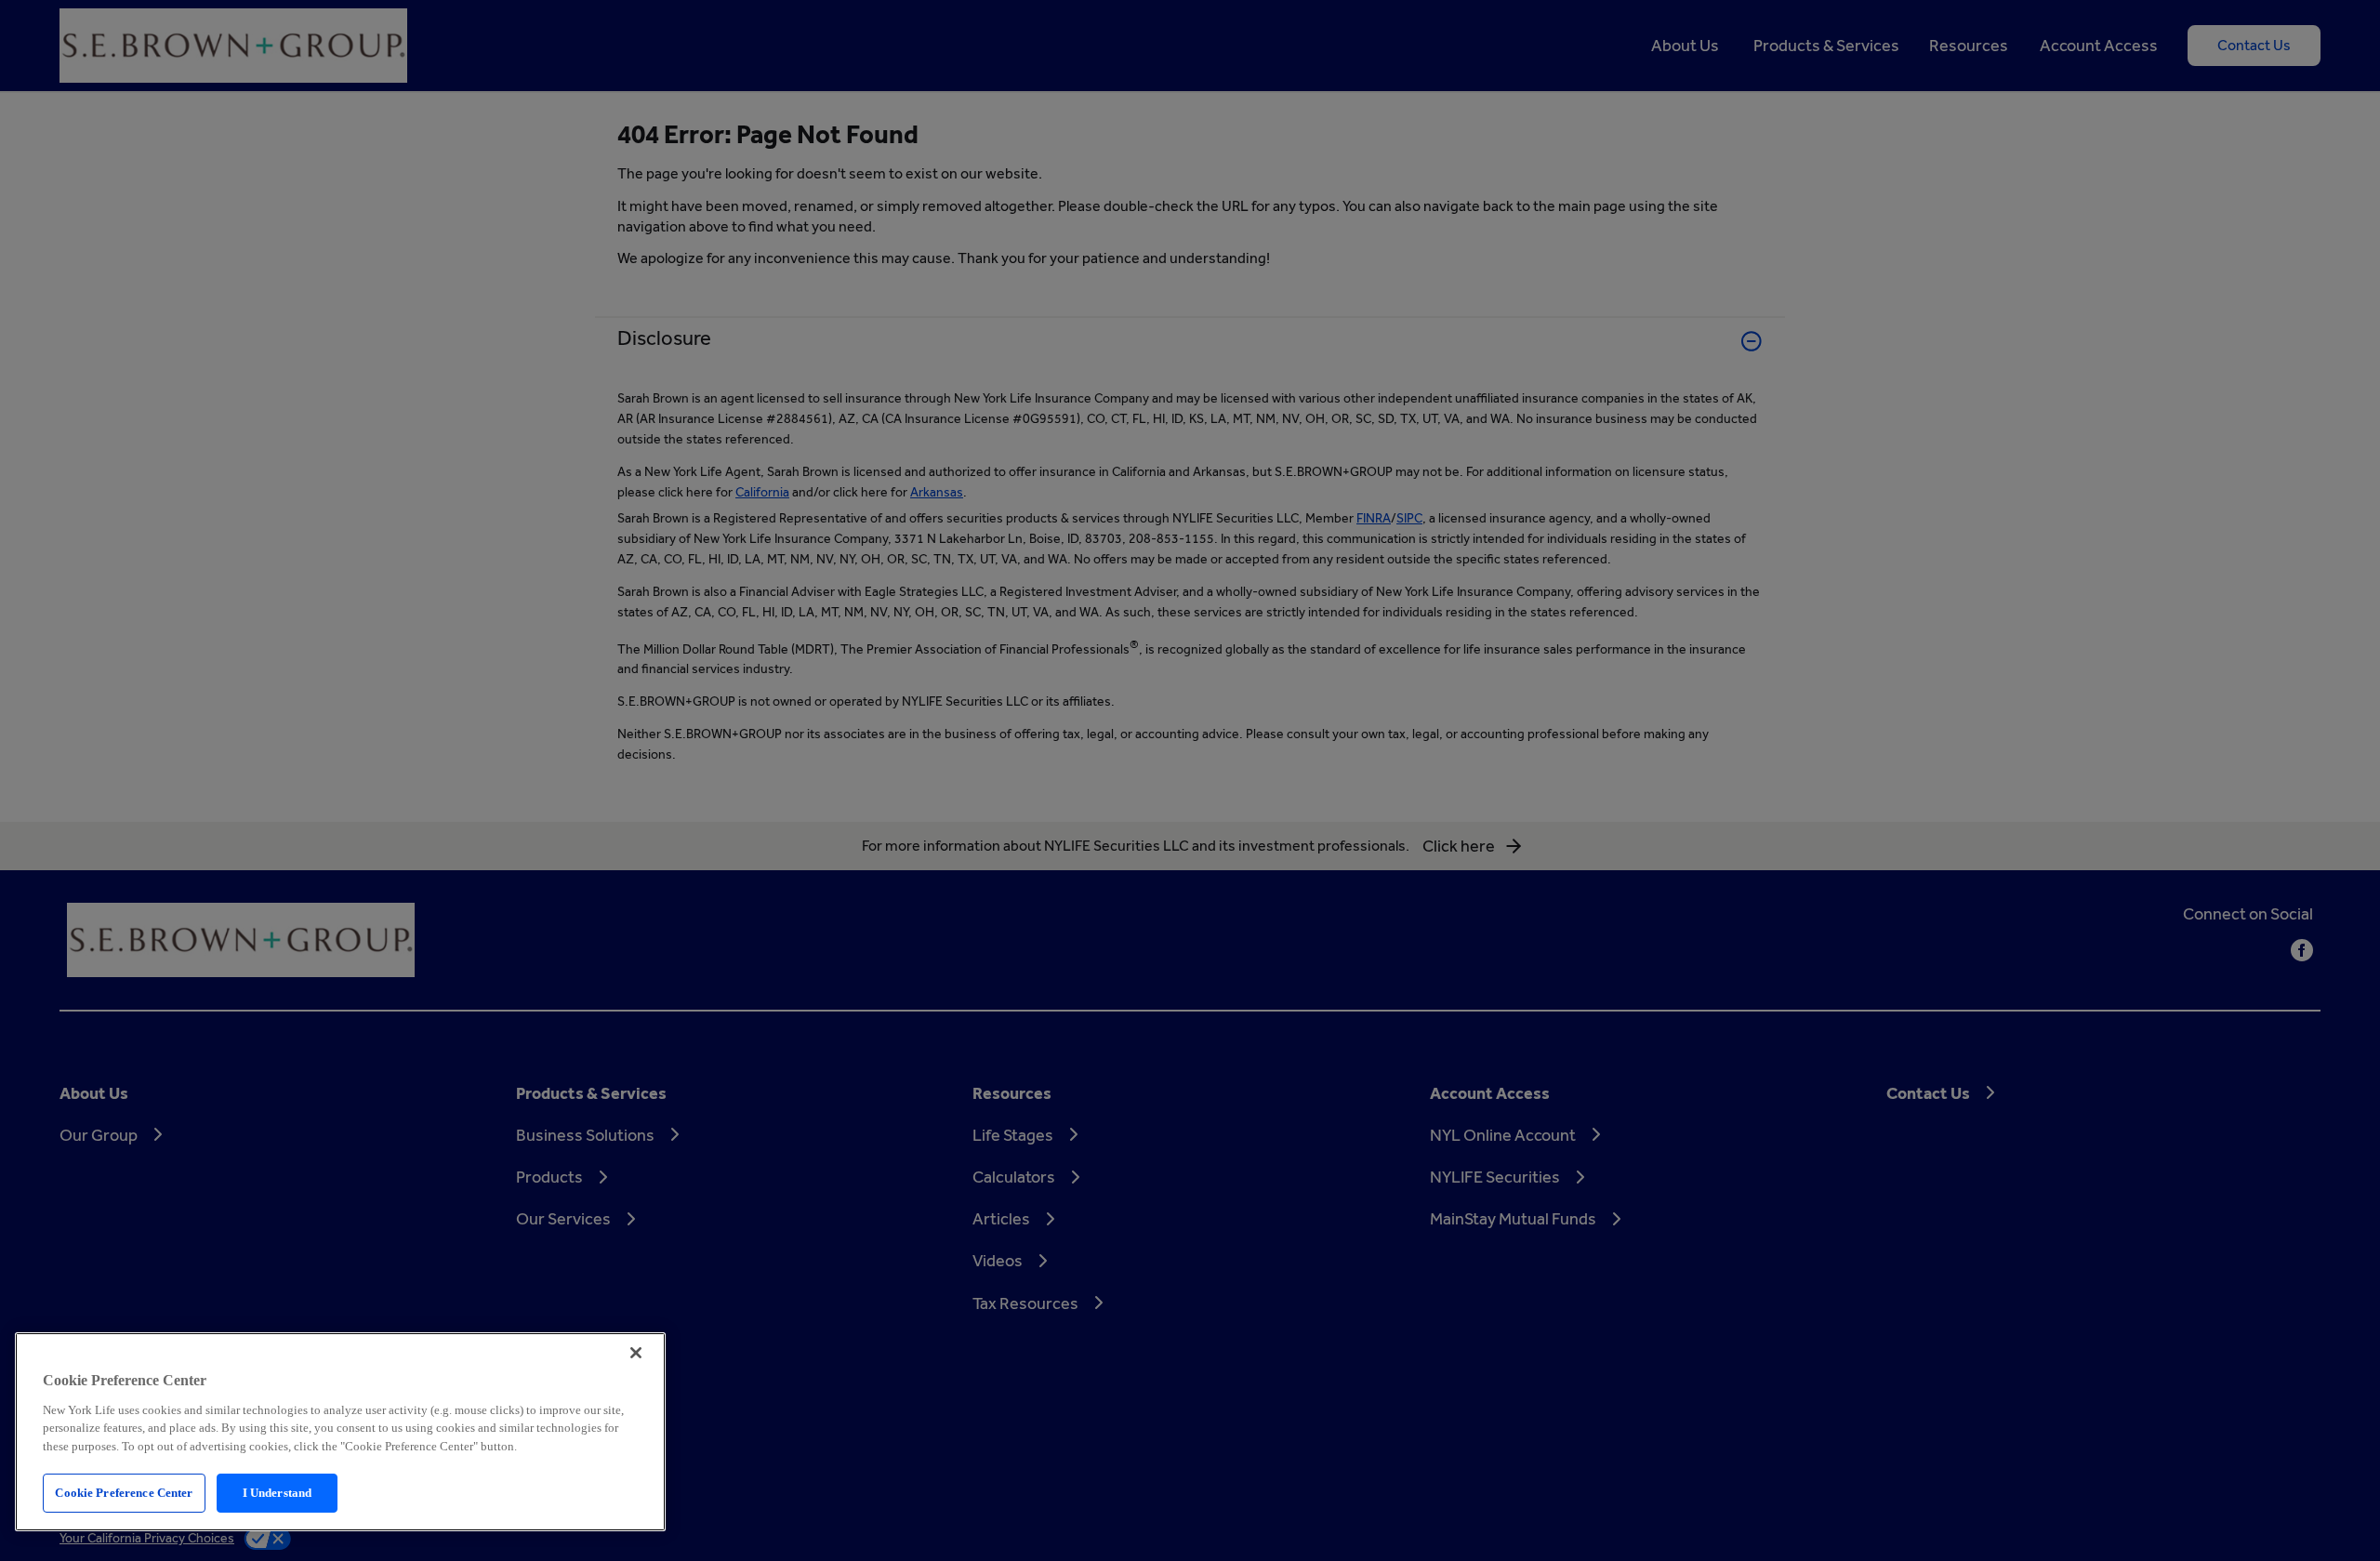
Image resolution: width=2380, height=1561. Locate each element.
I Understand (278, 1493)
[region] (340, 1432)
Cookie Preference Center (124, 1493)
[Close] (636, 1353)
